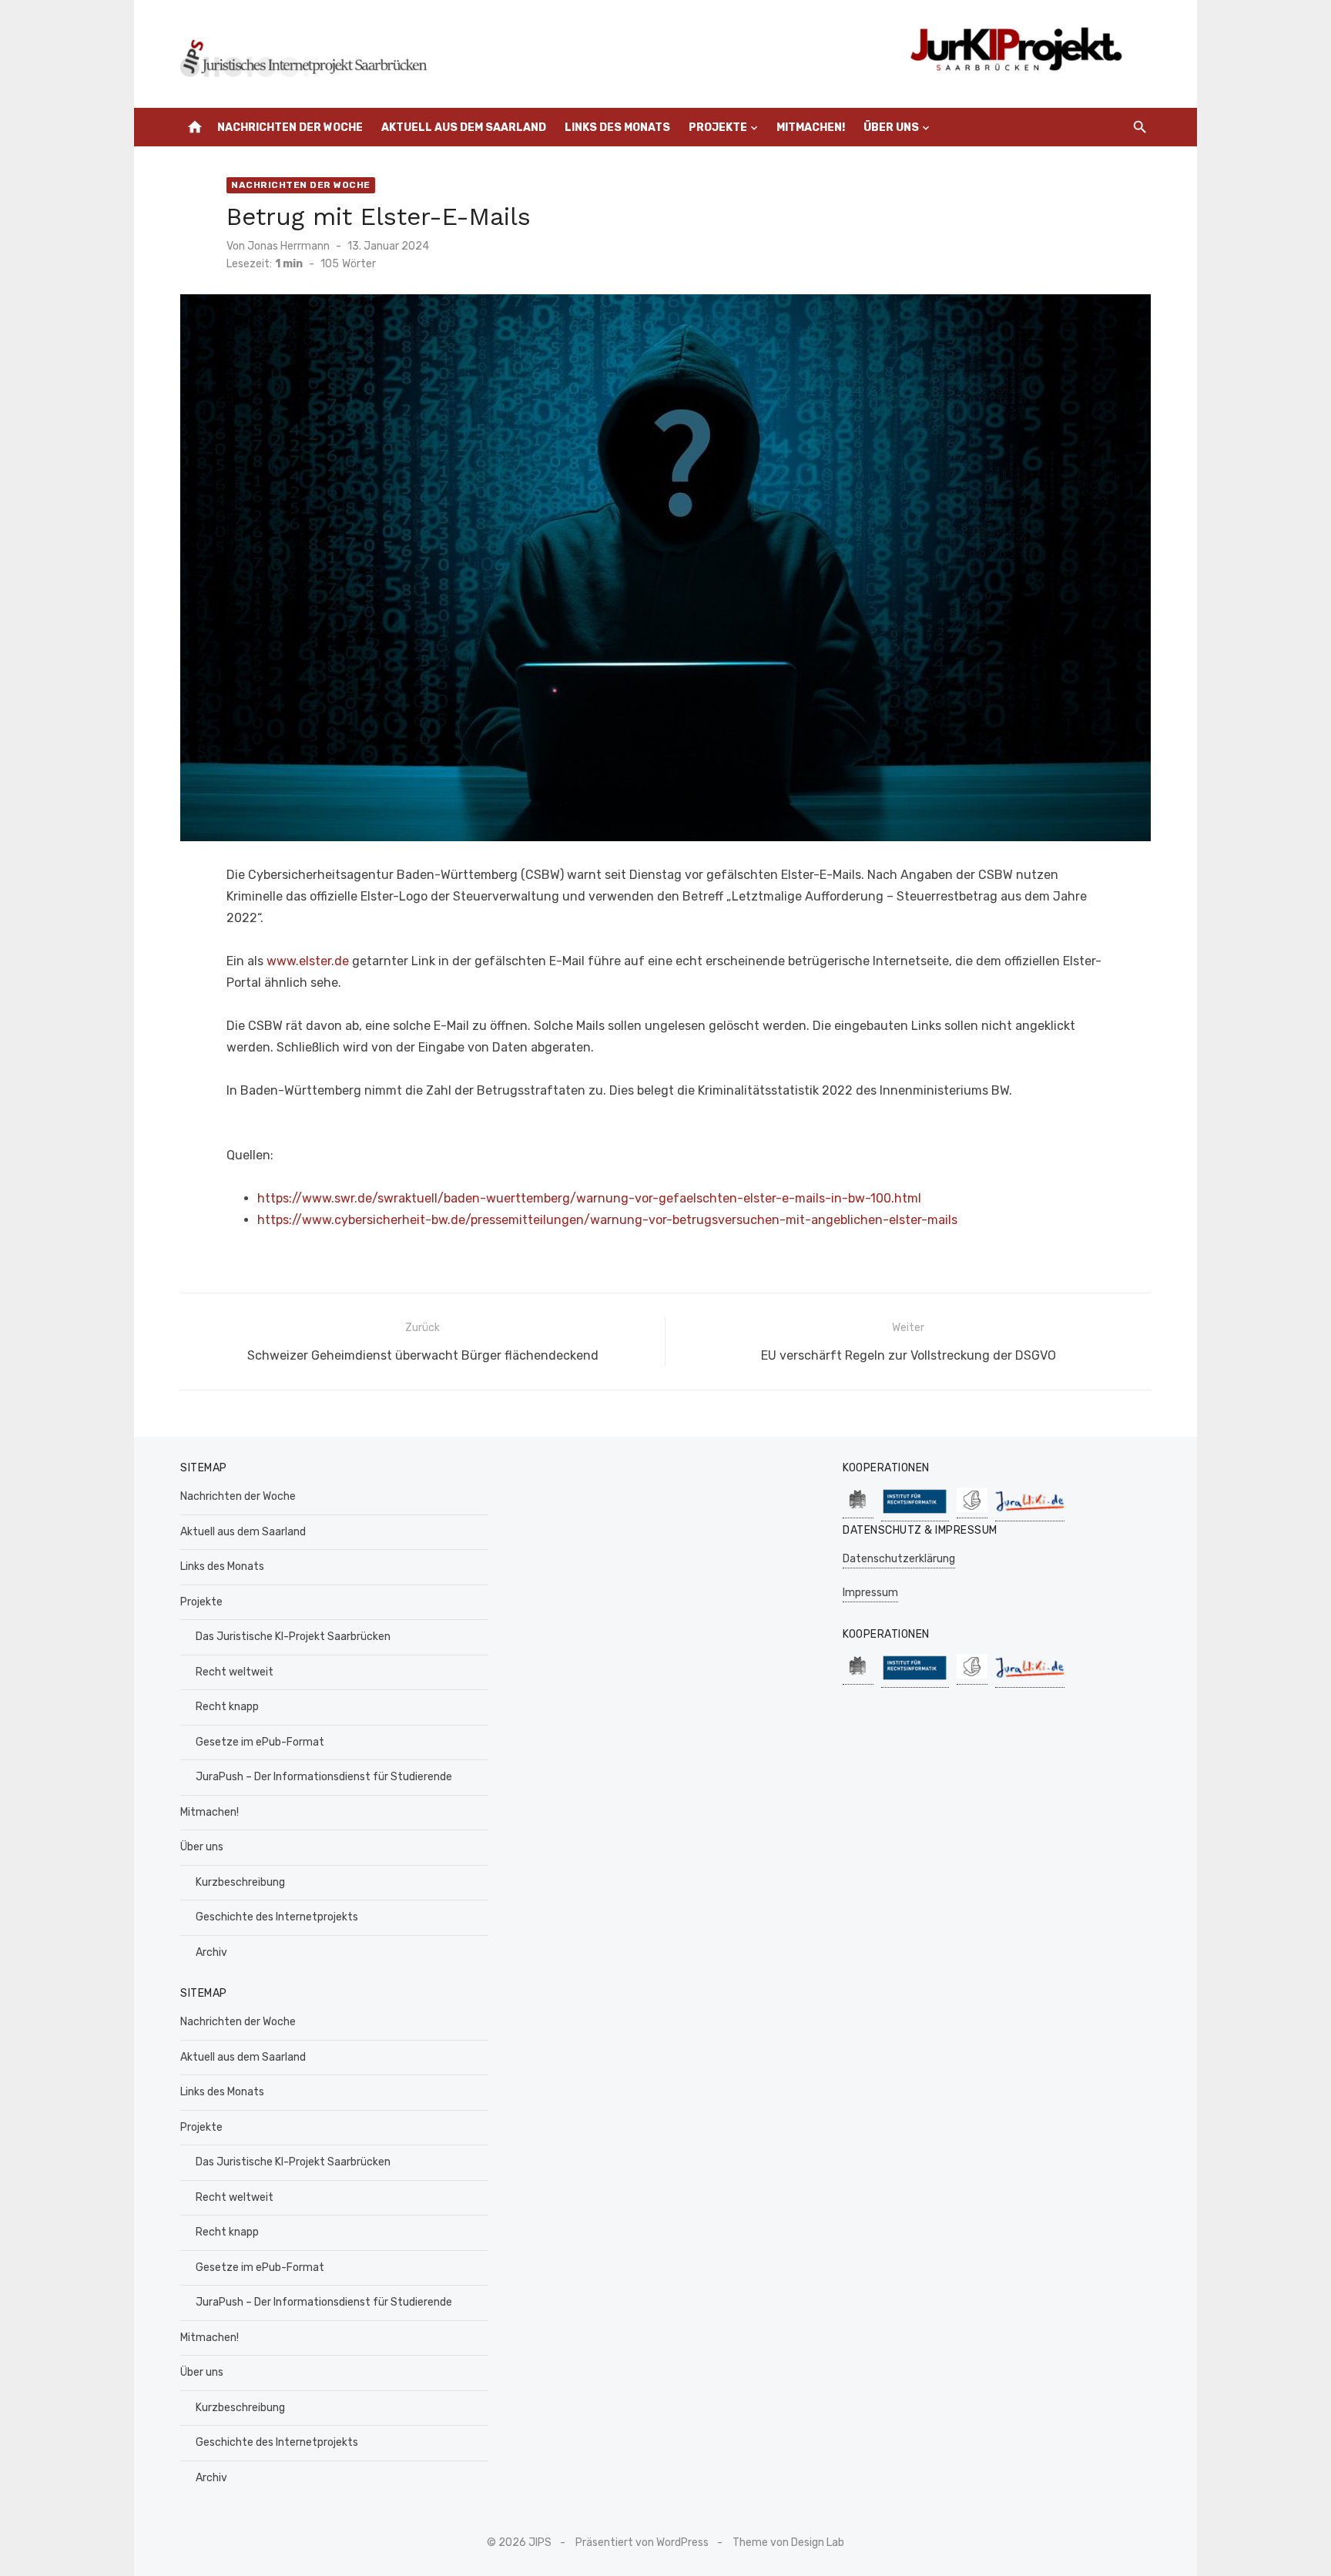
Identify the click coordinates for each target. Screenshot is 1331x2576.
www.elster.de (308, 961)
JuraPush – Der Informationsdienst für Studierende (324, 1777)
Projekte (718, 127)
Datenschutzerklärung (899, 1559)
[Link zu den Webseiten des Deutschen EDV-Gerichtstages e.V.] (972, 1510)
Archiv (211, 1952)
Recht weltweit (235, 1672)
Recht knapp (227, 1707)
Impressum (870, 1593)
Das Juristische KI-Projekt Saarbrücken (293, 1637)
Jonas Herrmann (288, 246)
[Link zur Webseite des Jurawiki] (1030, 1513)
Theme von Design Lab (788, 2542)
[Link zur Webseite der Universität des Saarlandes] (858, 1510)
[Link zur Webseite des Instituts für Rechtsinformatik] (915, 1513)
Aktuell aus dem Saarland (464, 127)
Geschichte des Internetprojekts (277, 1917)
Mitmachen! (811, 127)
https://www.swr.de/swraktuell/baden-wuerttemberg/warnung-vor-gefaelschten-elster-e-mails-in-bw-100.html (589, 1198)
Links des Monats (617, 127)
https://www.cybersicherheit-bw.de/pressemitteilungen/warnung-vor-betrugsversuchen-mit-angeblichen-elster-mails (607, 1220)
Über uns (891, 127)
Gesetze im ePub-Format (260, 1742)
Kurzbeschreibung (240, 1882)
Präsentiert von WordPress (642, 2542)
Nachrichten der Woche (290, 127)
